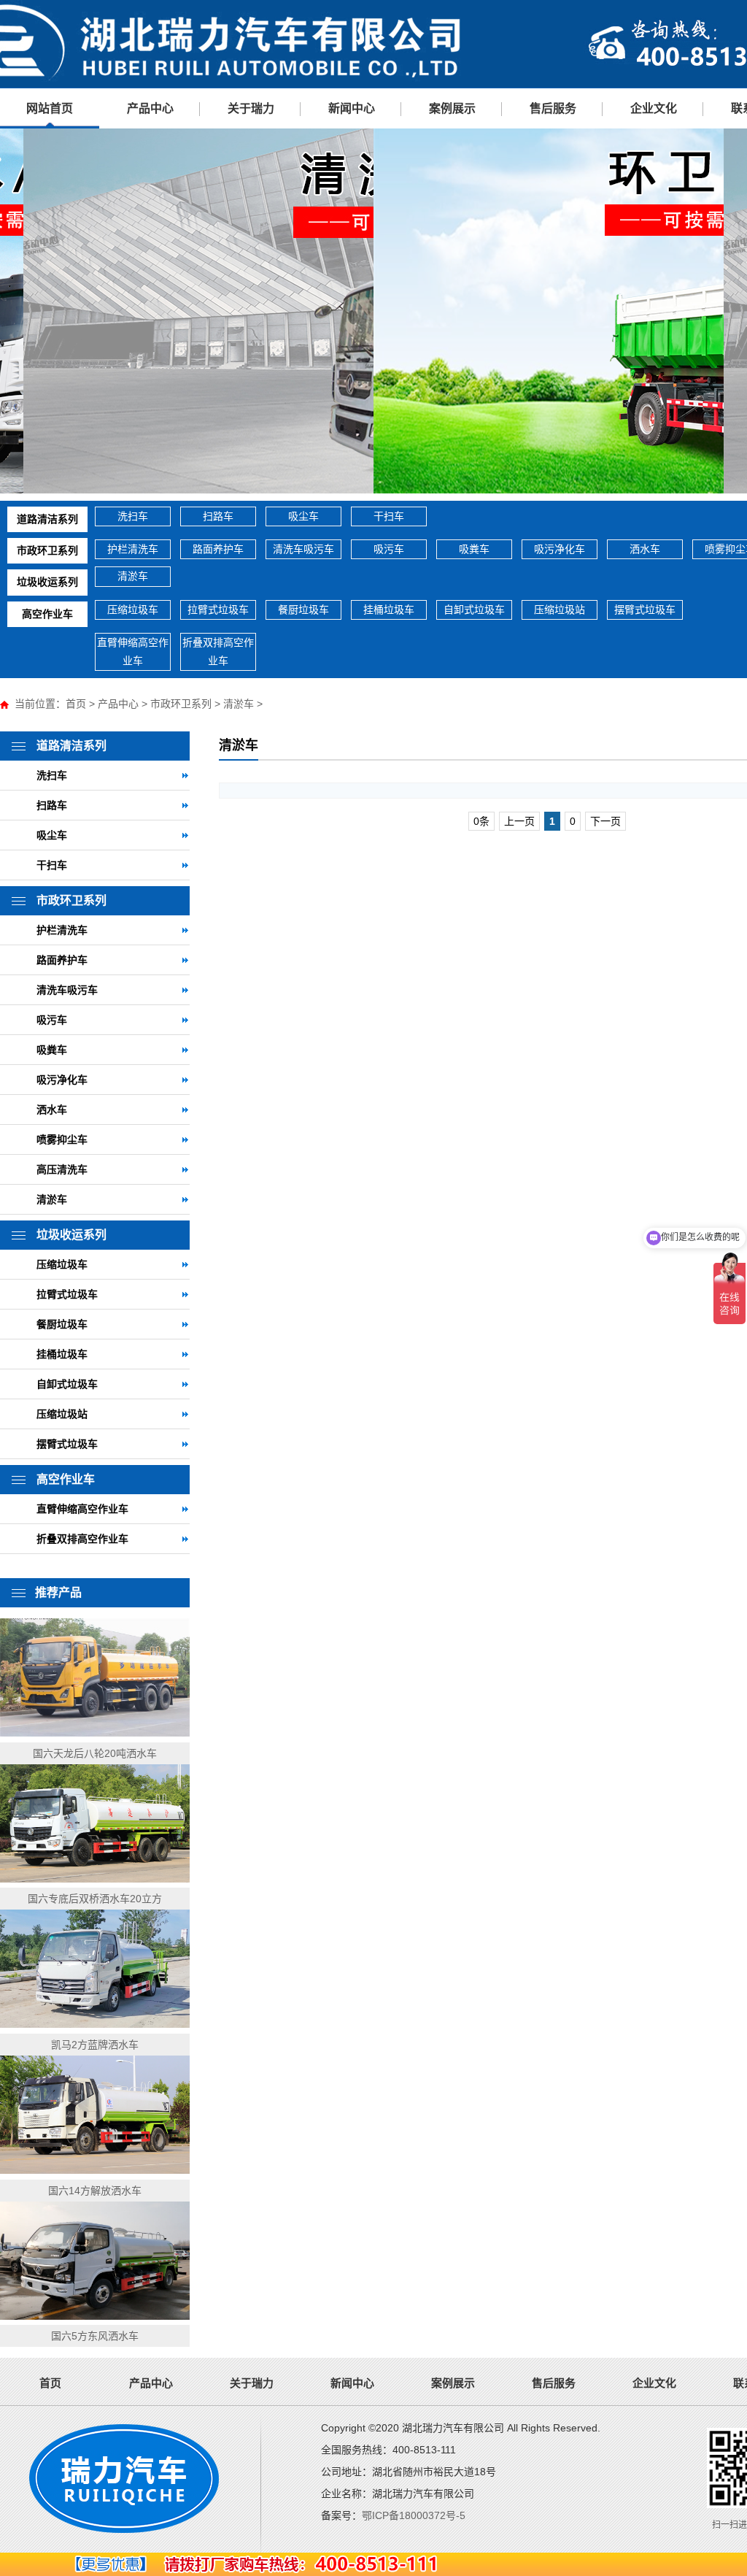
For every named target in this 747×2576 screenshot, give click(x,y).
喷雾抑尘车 (62, 1139)
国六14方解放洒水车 (95, 2191)
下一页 (605, 821)
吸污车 (389, 549)
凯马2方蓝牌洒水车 (95, 2045)
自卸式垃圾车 (474, 610)
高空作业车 (47, 614)
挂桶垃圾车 (389, 610)
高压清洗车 (62, 1169)
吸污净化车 (560, 549)
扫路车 (218, 516)
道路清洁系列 (47, 519)
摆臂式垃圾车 (645, 610)
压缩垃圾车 (133, 610)
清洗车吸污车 (303, 549)
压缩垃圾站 (560, 610)
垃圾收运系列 (47, 582)
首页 (76, 704)
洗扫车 (133, 516)
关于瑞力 (251, 108)
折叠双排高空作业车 (218, 651)
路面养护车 (218, 549)
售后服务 (553, 108)
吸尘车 (303, 516)
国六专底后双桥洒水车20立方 (95, 1899)
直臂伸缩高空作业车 (133, 651)
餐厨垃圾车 (303, 610)
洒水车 (645, 549)
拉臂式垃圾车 (218, 610)
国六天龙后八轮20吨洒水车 (95, 1753)
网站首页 (50, 108)
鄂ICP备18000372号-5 (414, 2515)
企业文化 (654, 108)
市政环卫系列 (47, 550)
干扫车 (389, 516)
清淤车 (133, 576)
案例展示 (452, 108)
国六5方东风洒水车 (95, 2336)
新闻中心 (352, 108)
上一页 (519, 821)
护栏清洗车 (133, 549)
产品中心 (150, 108)
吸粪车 (474, 549)
